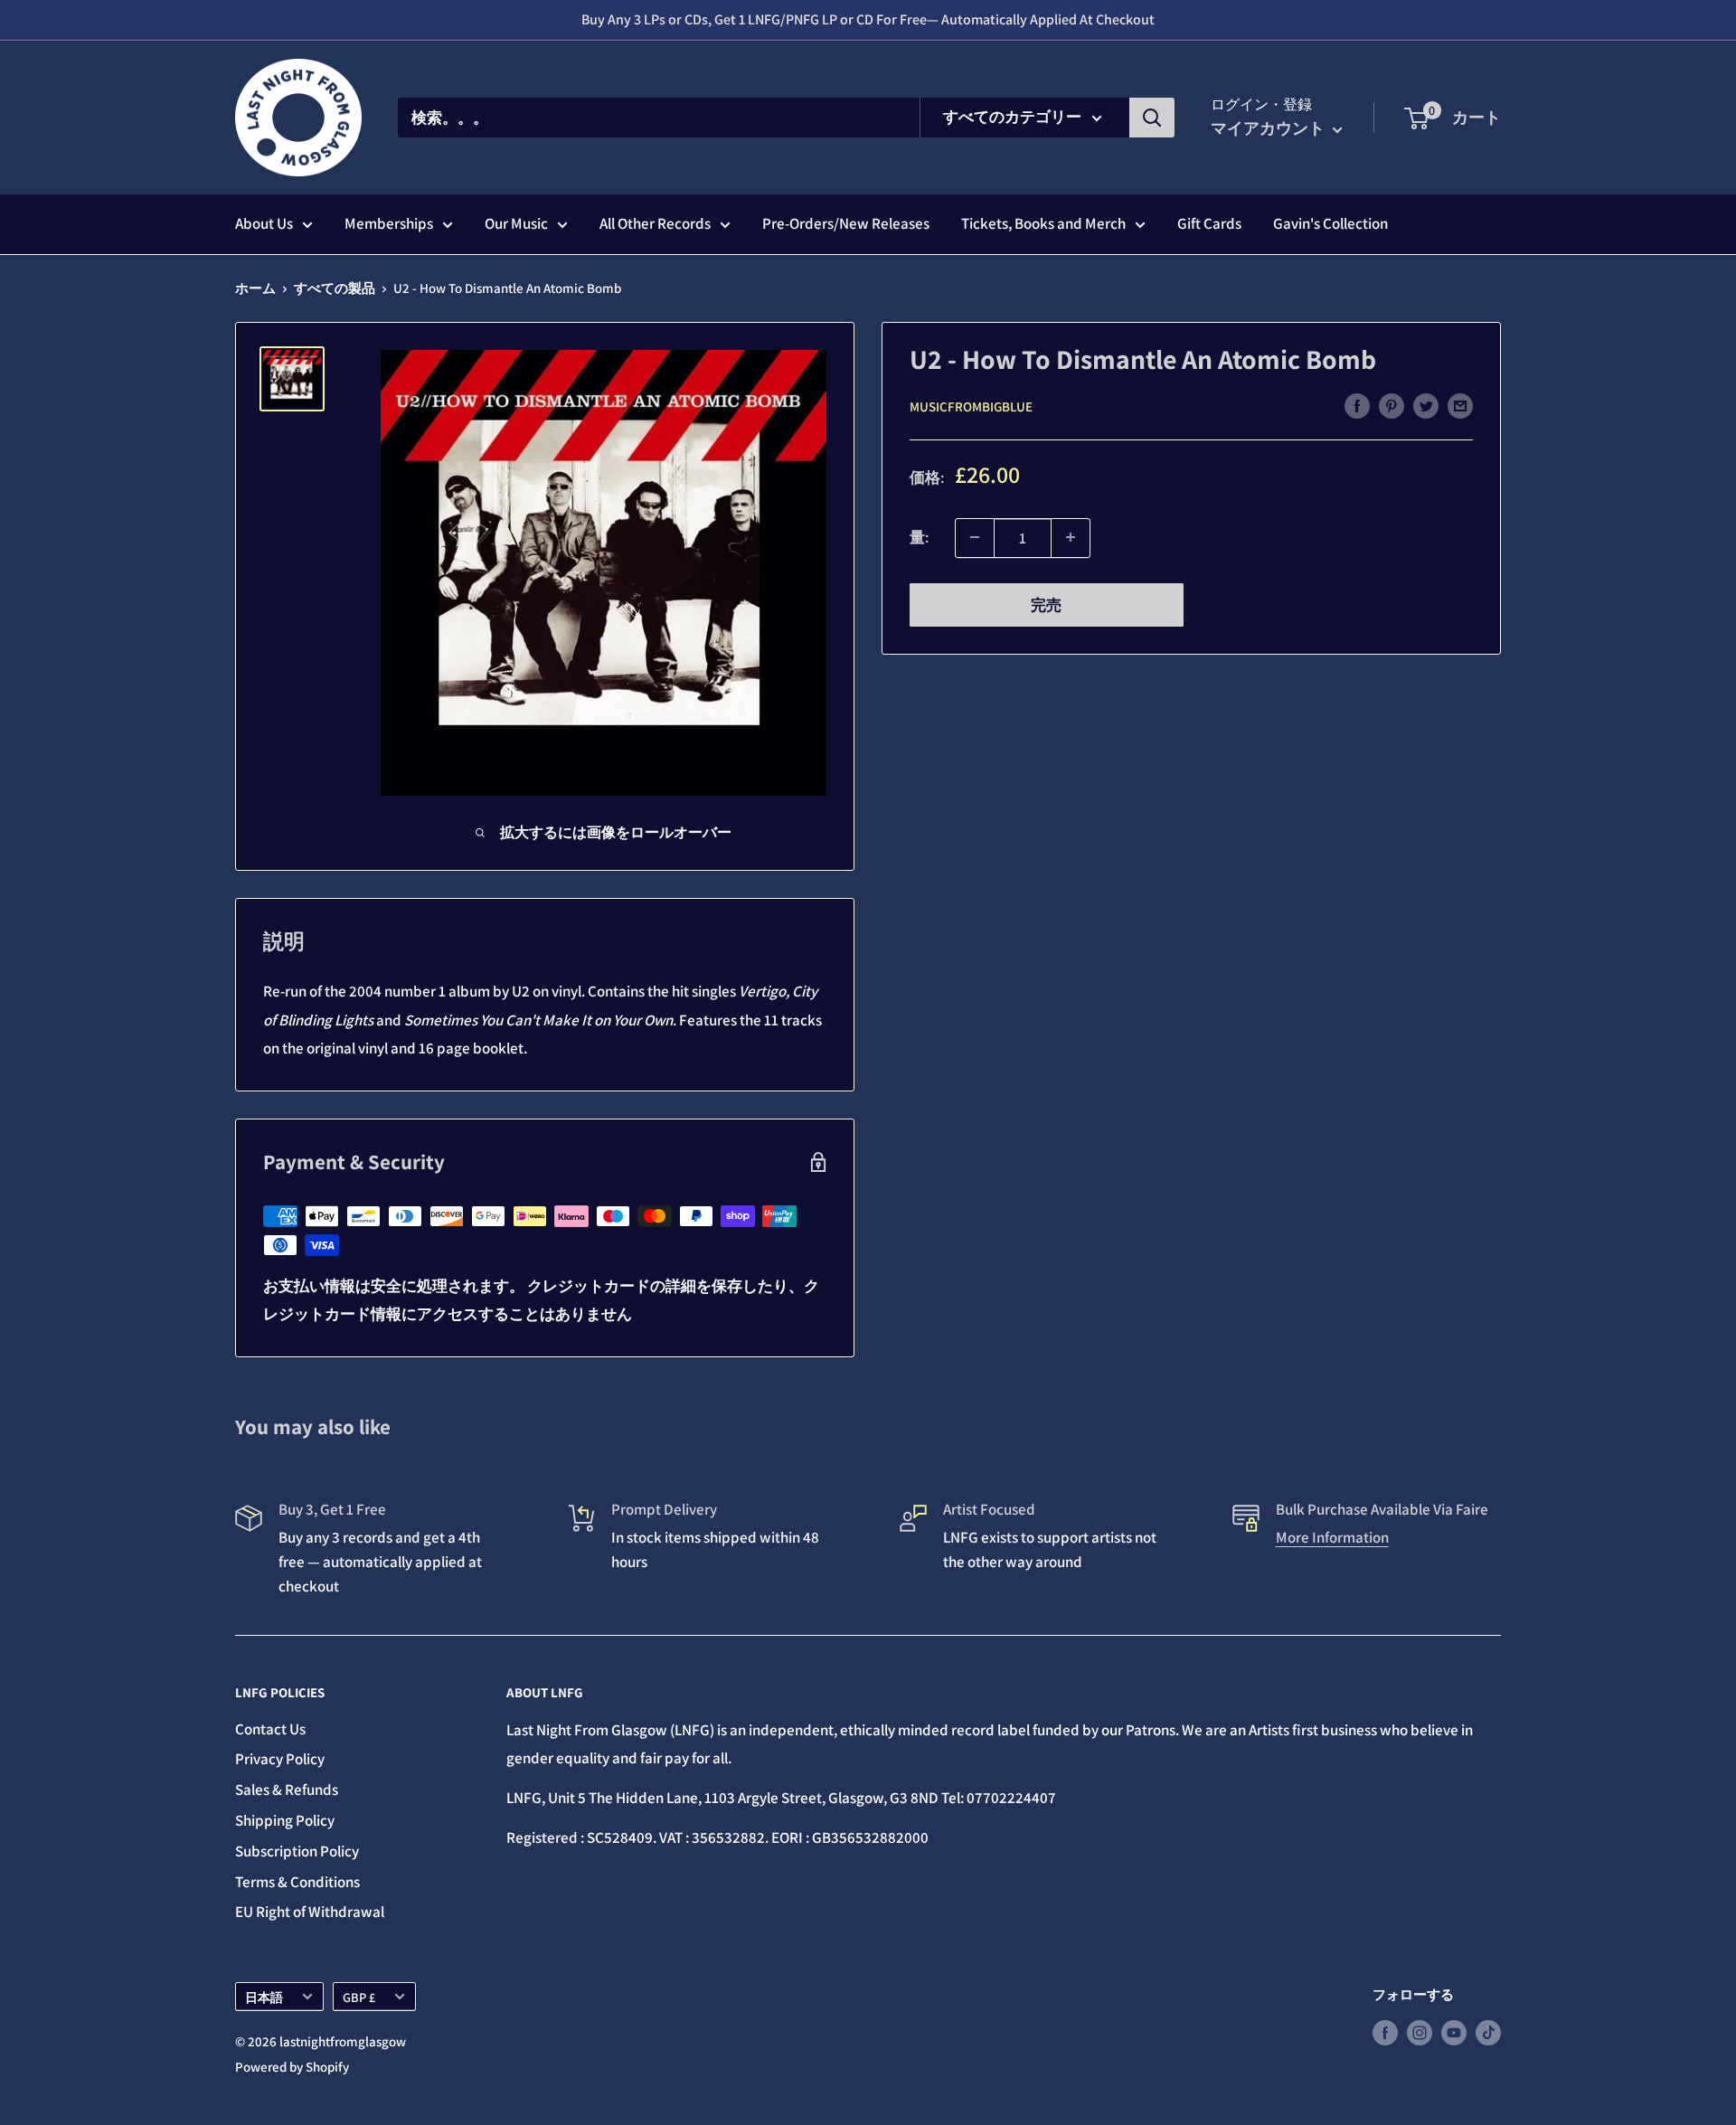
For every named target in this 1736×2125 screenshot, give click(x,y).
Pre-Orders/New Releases (846, 223)
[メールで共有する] (1460, 405)
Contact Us (270, 1729)
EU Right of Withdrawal (310, 1912)
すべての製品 (335, 288)
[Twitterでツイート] (1426, 405)
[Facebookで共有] (1357, 405)
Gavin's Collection (1330, 223)
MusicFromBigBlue (971, 406)
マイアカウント (1269, 128)
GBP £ (359, 1997)
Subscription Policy (297, 1851)
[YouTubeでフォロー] (1454, 2031)
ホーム (255, 288)
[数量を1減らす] (975, 537)
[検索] (1152, 118)
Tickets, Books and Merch (1043, 223)
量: (919, 537)
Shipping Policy (285, 1820)
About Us (264, 223)
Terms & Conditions (297, 1882)
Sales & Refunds (287, 1790)
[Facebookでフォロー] (1385, 2031)
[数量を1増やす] (1071, 537)
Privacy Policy (280, 1759)
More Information (1332, 1537)
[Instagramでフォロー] (1420, 2031)
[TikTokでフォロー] (1488, 2031)
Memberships (389, 223)
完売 (1046, 604)
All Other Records (655, 223)
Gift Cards (1209, 223)
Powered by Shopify (292, 2067)
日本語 (264, 1997)
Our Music (516, 223)
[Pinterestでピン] (1392, 405)
